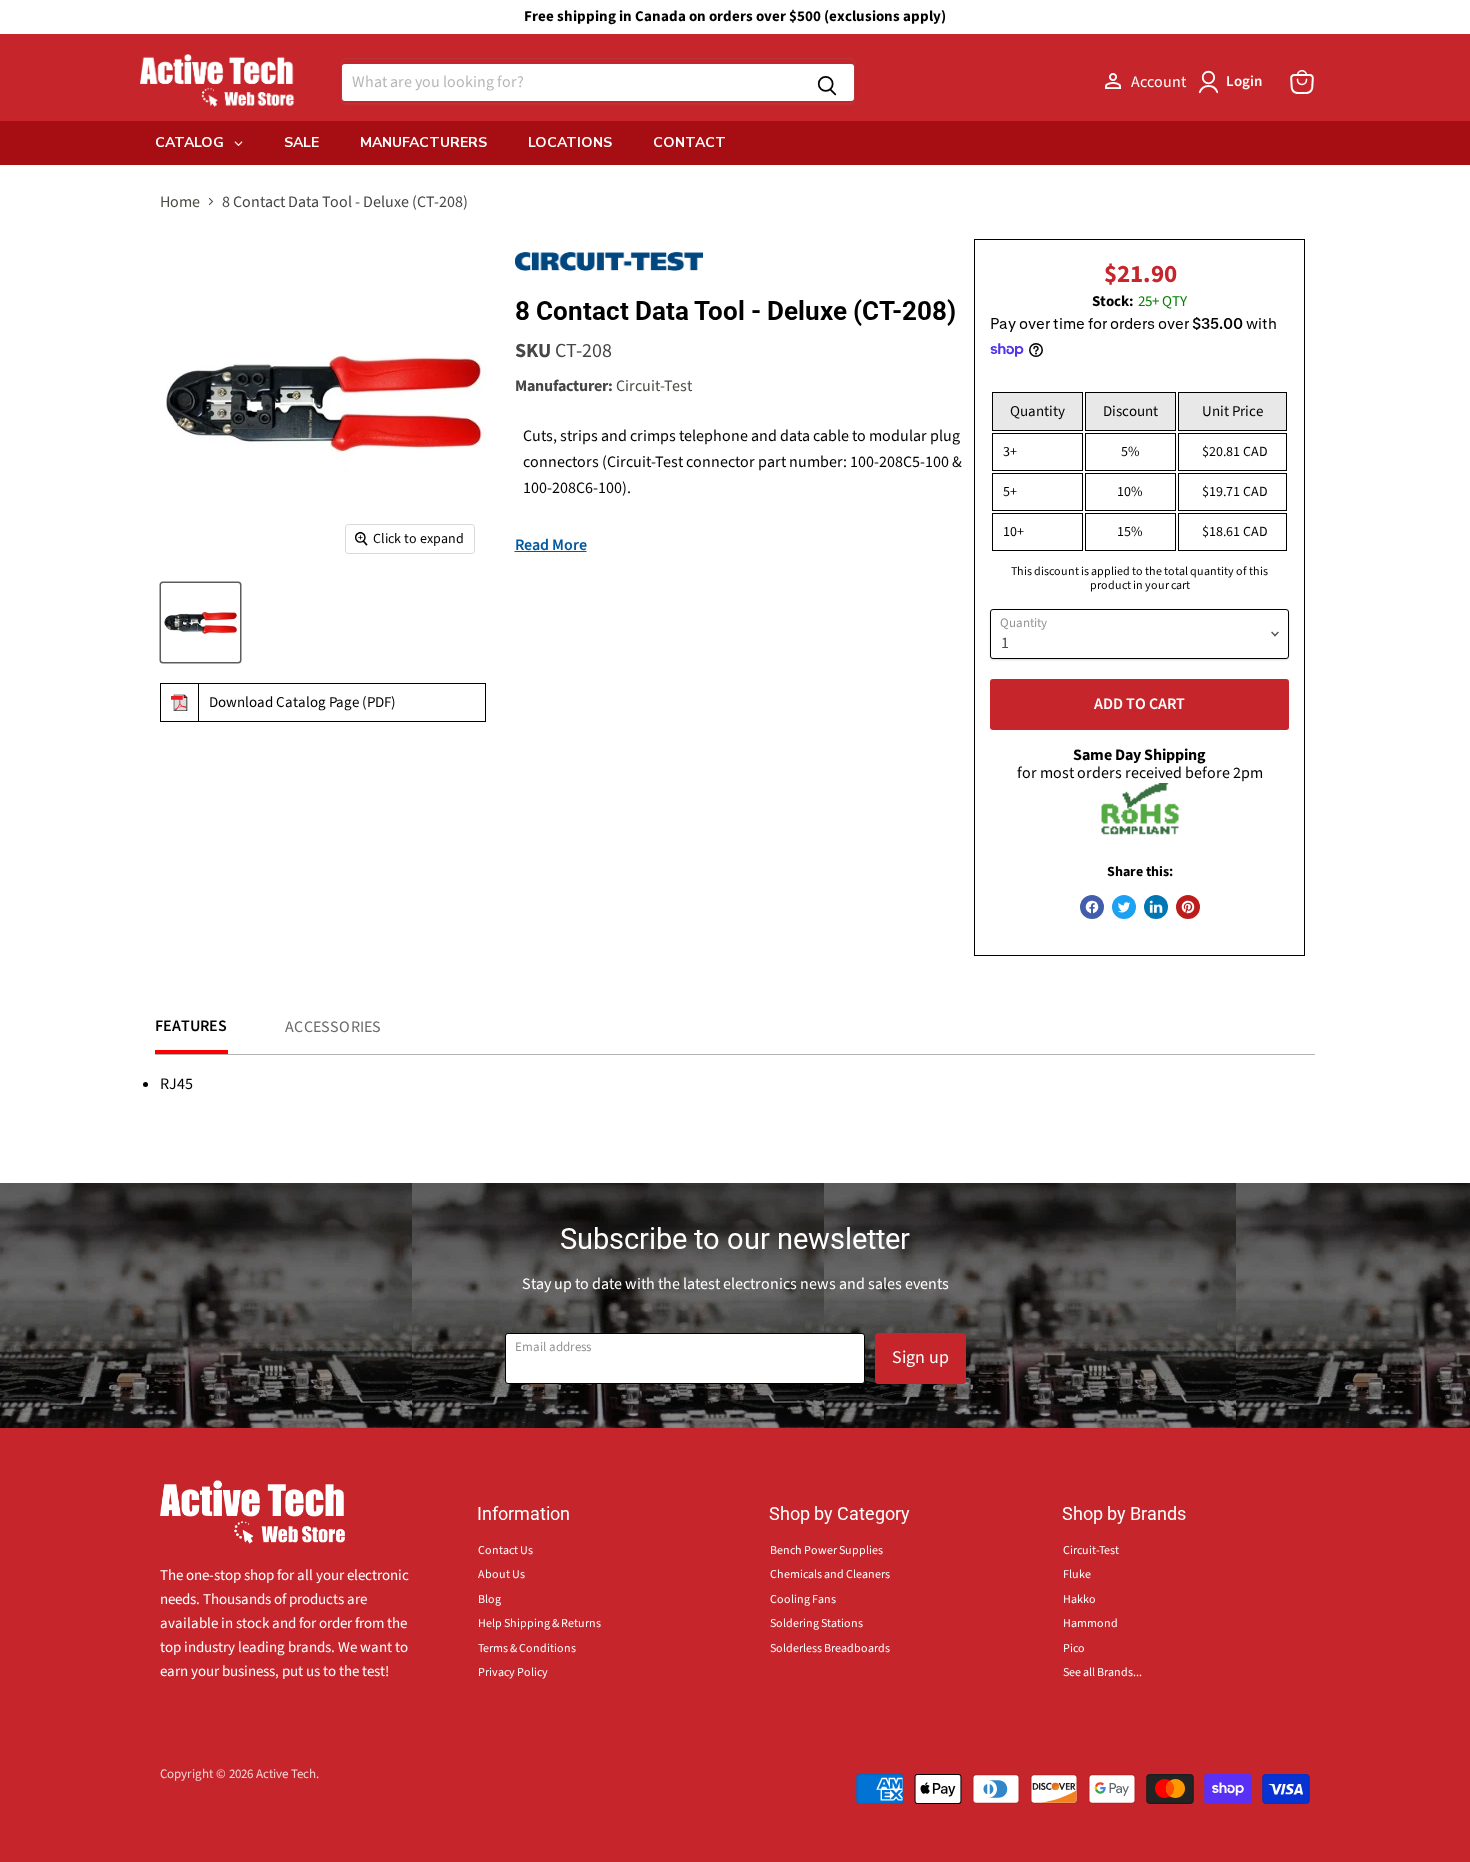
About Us (501, 1574)
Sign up (920, 1357)
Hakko (1079, 1599)
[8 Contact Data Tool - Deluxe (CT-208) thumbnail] (200, 622)
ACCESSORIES (333, 1027)
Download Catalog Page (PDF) (302, 702)
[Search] (827, 82)
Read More (551, 545)
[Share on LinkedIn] (1156, 907)
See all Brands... (1102, 1672)
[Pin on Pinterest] (1188, 907)
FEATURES (191, 1026)
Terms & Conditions (527, 1648)
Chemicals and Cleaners (830, 1574)
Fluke (1077, 1574)
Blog (489, 1599)
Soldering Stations (816, 1623)
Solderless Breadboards (830, 1648)
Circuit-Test (654, 386)
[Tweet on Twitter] (1124, 907)
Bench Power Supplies (826, 1550)
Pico (1074, 1648)
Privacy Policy (513, 1672)
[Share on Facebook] (1092, 907)
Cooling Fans (803, 1599)
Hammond (1090, 1623)
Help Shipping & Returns (539, 1623)
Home (180, 202)
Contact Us (505, 1550)
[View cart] (1302, 82)
